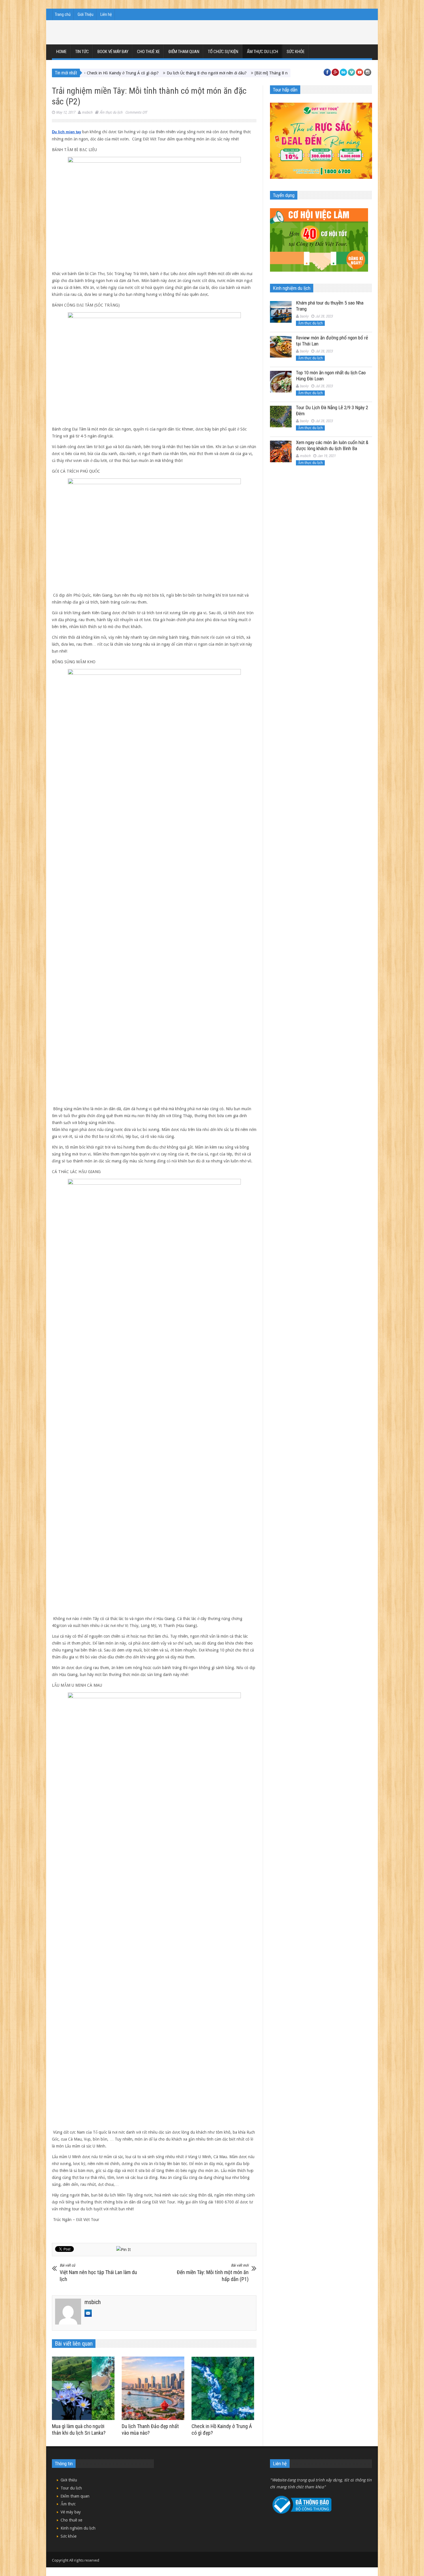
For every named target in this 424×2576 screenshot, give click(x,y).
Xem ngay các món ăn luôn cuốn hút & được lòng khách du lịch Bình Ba (332, 445)
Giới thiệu (69, 2480)
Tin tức (82, 52)
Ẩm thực (68, 2504)
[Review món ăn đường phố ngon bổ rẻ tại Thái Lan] (281, 347)
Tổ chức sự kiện (223, 52)
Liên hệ (106, 14)
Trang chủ (63, 14)
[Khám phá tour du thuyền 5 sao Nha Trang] (281, 312)
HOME (61, 52)
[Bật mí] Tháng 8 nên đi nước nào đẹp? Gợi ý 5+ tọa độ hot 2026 (224, 73)
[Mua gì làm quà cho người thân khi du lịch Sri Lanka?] (85, 2388)
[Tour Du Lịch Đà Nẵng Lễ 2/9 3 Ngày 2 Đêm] (281, 417)
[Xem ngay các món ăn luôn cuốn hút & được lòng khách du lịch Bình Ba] (281, 451)
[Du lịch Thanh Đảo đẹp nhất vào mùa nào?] (154, 2388)
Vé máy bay (71, 2512)
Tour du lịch (71, 2488)
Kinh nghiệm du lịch (78, 2528)
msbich (87, 112)
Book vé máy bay (113, 52)
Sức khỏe (296, 52)
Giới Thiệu (86, 14)
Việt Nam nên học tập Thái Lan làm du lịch (98, 2273)
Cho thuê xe (148, 52)
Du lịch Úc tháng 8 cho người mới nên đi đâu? (120, 73)
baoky (304, 316)
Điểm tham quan (184, 52)
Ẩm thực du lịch (262, 52)
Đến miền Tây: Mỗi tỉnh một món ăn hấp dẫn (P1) (213, 2273)
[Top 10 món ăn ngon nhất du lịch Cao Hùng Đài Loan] (281, 382)
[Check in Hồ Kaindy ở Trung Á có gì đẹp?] (224, 2388)
